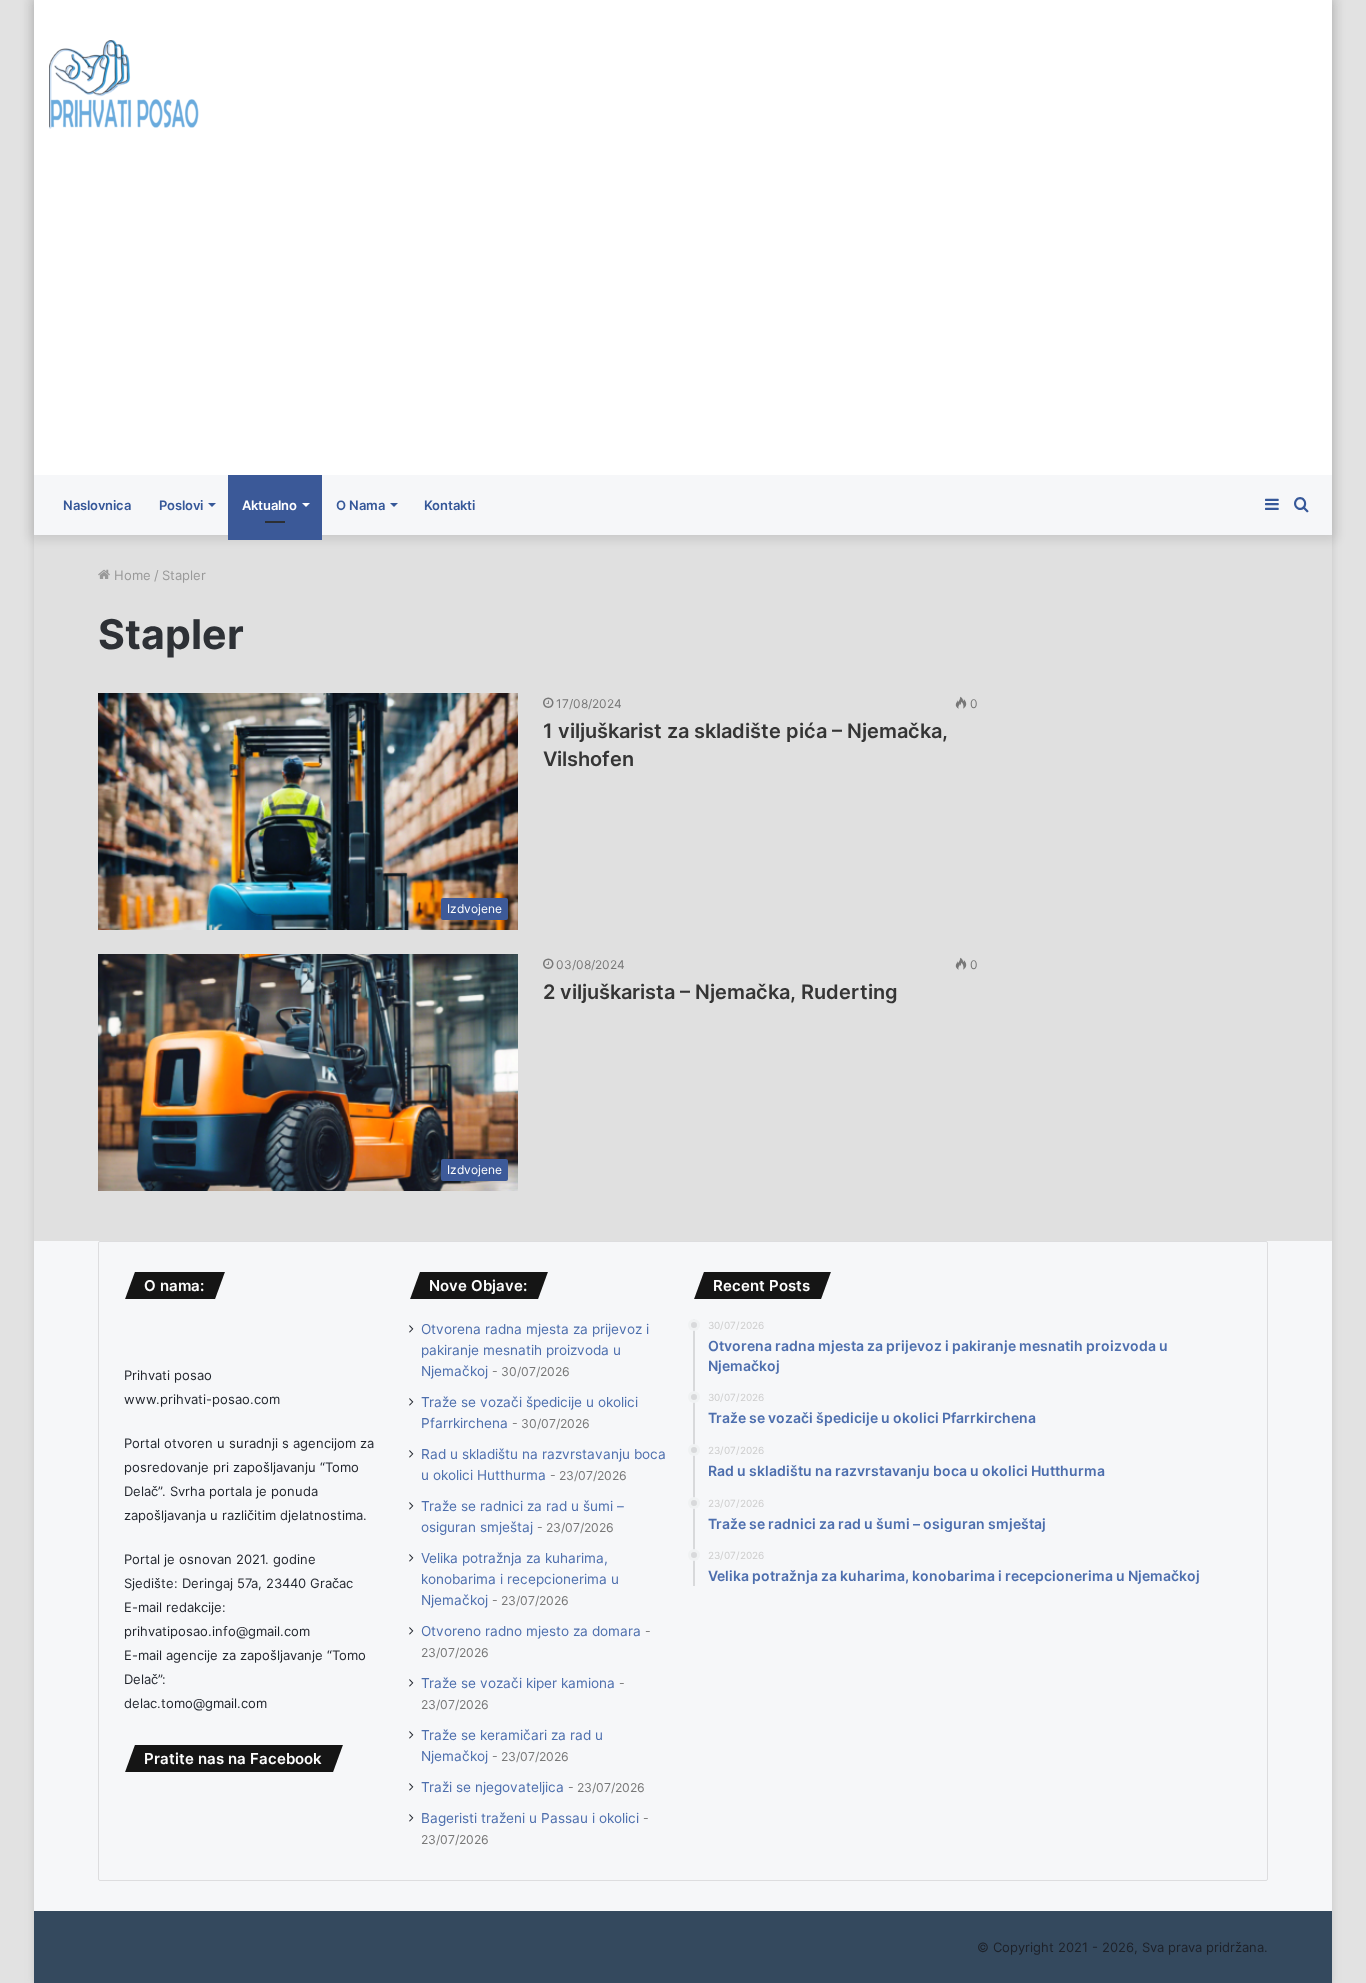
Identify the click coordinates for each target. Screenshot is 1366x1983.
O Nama (360, 505)
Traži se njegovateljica (492, 1787)
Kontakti (449, 505)
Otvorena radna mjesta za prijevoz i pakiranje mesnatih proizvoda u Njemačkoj (535, 1350)
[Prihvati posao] (124, 87)
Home (130, 575)
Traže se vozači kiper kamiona (518, 1683)
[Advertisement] (683, 325)
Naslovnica (97, 505)
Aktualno (269, 505)
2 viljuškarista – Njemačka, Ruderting (720, 992)
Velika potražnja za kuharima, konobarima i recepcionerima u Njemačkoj (520, 1579)
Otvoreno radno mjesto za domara (531, 1631)
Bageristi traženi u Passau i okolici (530, 1818)
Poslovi (181, 505)
